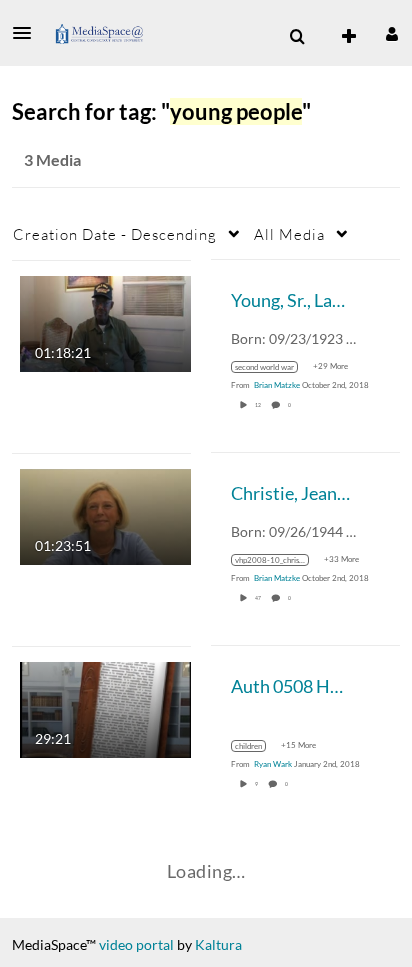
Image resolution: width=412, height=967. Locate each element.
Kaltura (218, 944)
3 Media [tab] (52, 159)
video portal (136, 944)
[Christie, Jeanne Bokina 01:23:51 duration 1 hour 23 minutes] (105, 514)
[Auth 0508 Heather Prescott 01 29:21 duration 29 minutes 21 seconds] (105, 707)
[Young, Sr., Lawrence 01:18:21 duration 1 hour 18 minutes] (105, 321)
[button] (28, 33)
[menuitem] (297, 37)
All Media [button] (289, 234)
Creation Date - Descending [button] (115, 234)
